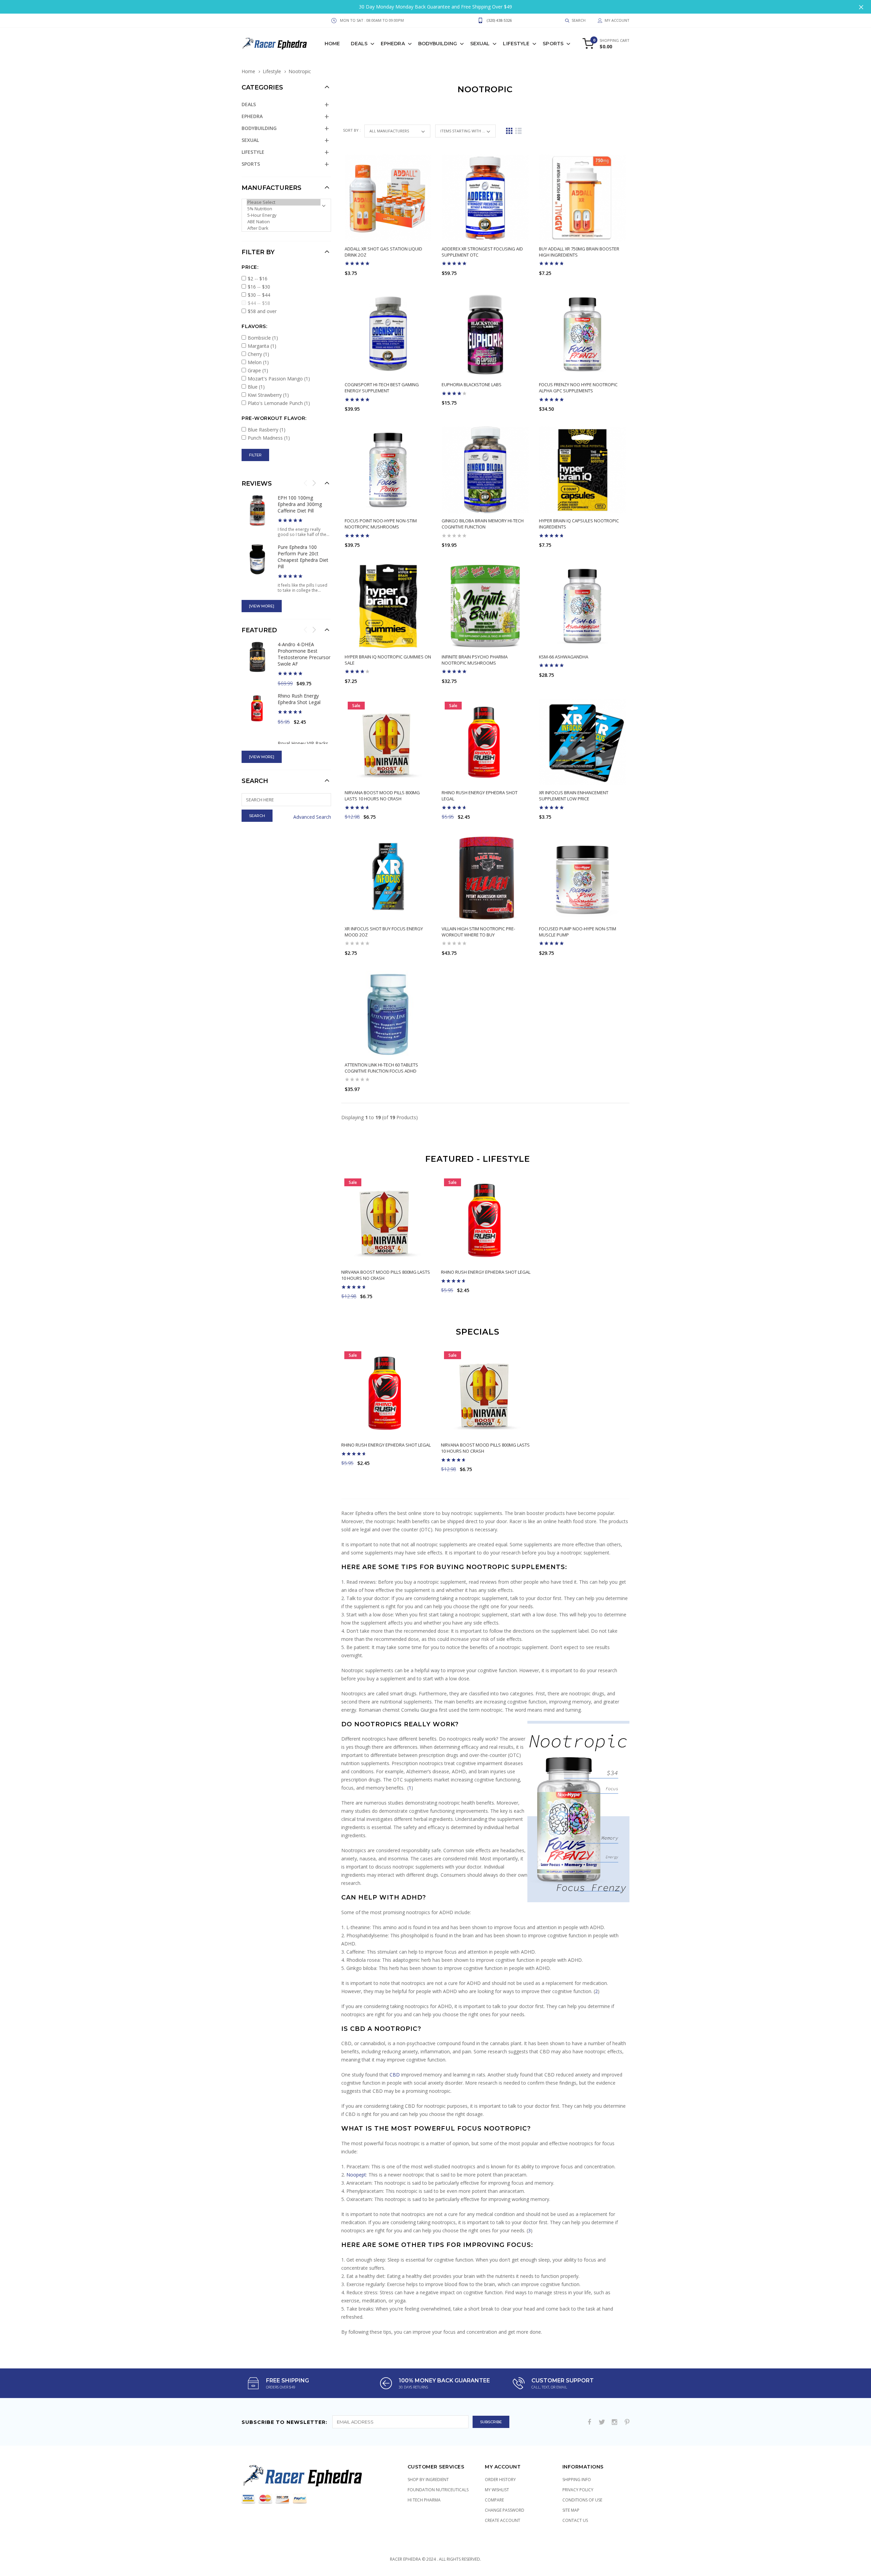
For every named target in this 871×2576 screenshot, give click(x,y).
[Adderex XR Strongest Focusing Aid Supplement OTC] (485, 198)
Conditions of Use (582, 2500)
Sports (553, 44)
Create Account (503, 2520)
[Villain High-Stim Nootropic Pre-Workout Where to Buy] (485, 878)
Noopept (356, 2175)
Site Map (571, 2510)
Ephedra (393, 44)
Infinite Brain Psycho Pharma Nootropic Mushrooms (475, 660)
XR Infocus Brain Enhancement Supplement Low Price (574, 796)
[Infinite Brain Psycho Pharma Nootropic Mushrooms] (485, 606)
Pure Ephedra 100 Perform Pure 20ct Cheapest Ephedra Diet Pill (303, 557)
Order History (500, 2480)
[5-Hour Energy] (284, 215)
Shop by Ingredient (428, 2480)
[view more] (262, 606)
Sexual (480, 44)
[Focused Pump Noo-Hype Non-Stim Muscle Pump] (582, 878)
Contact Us (575, 2520)
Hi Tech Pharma (424, 2500)
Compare (494, 2500)
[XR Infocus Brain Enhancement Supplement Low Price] (582, 742)
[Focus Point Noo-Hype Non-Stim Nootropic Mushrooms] (388, 470)
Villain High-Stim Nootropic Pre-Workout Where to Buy (478, 932)
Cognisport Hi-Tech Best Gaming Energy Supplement (382, 388)
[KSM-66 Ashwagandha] (582, 606)
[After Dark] (284, 228)
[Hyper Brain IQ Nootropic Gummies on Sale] (388, 606)
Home (332, 44)
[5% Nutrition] (284, 209)
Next (314, 483)
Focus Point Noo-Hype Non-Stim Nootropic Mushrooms (381, 524)
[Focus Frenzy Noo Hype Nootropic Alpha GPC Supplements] (582, 334)
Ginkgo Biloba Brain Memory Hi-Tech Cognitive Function (483, 524)
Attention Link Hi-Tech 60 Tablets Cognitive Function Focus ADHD (381, 1068)
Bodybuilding (438, 44)
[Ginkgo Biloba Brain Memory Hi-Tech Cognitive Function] (485, 470)
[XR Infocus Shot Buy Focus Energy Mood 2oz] (388, 878)
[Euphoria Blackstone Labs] (485, 334)
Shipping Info (577, 2480)
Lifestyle (516, 44)
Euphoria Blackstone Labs (472, 385)
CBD (395, 2075)
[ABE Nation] (284, 222)
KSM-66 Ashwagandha (564, 657)
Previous (306, 483)
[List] (518, 131)
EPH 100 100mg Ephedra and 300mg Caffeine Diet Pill (300, 504)
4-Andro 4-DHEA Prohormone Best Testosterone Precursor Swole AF (304, 654)
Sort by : (352, 130)
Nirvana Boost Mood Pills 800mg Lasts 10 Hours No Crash (382, 796)
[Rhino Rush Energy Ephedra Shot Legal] (485, 742)
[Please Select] (284, 202)
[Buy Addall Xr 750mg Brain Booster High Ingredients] (582, 198)
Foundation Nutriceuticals (438, 2490)
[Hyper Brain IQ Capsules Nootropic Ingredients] (582, 470)
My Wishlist (497, 2490)
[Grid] (509, 131)
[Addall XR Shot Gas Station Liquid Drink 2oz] (388, 198)
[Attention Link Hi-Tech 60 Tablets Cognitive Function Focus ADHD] (388, 1014)
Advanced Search (312, 817)
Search (255, 781)
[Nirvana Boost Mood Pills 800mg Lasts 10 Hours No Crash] (388, 742)
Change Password (505, 2510)
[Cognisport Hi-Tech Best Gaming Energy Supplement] (388, 334)
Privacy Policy (578, 2490)
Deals (359, 44)
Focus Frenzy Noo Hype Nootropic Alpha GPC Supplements (578, 388)
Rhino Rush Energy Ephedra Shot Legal (486, 1272)
